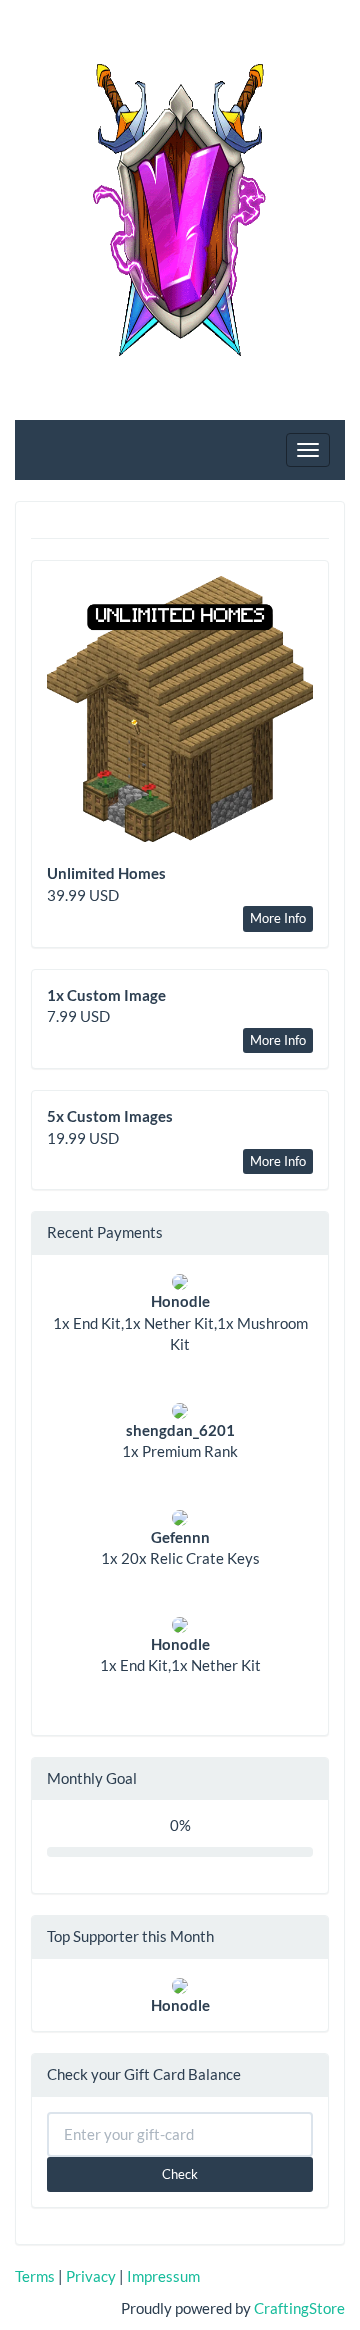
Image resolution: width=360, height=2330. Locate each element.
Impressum (163, 2276)
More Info (278, 918)
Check (180, 2174)
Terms (35, 2276)
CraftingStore (299, 2308)
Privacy (91, 2276)
